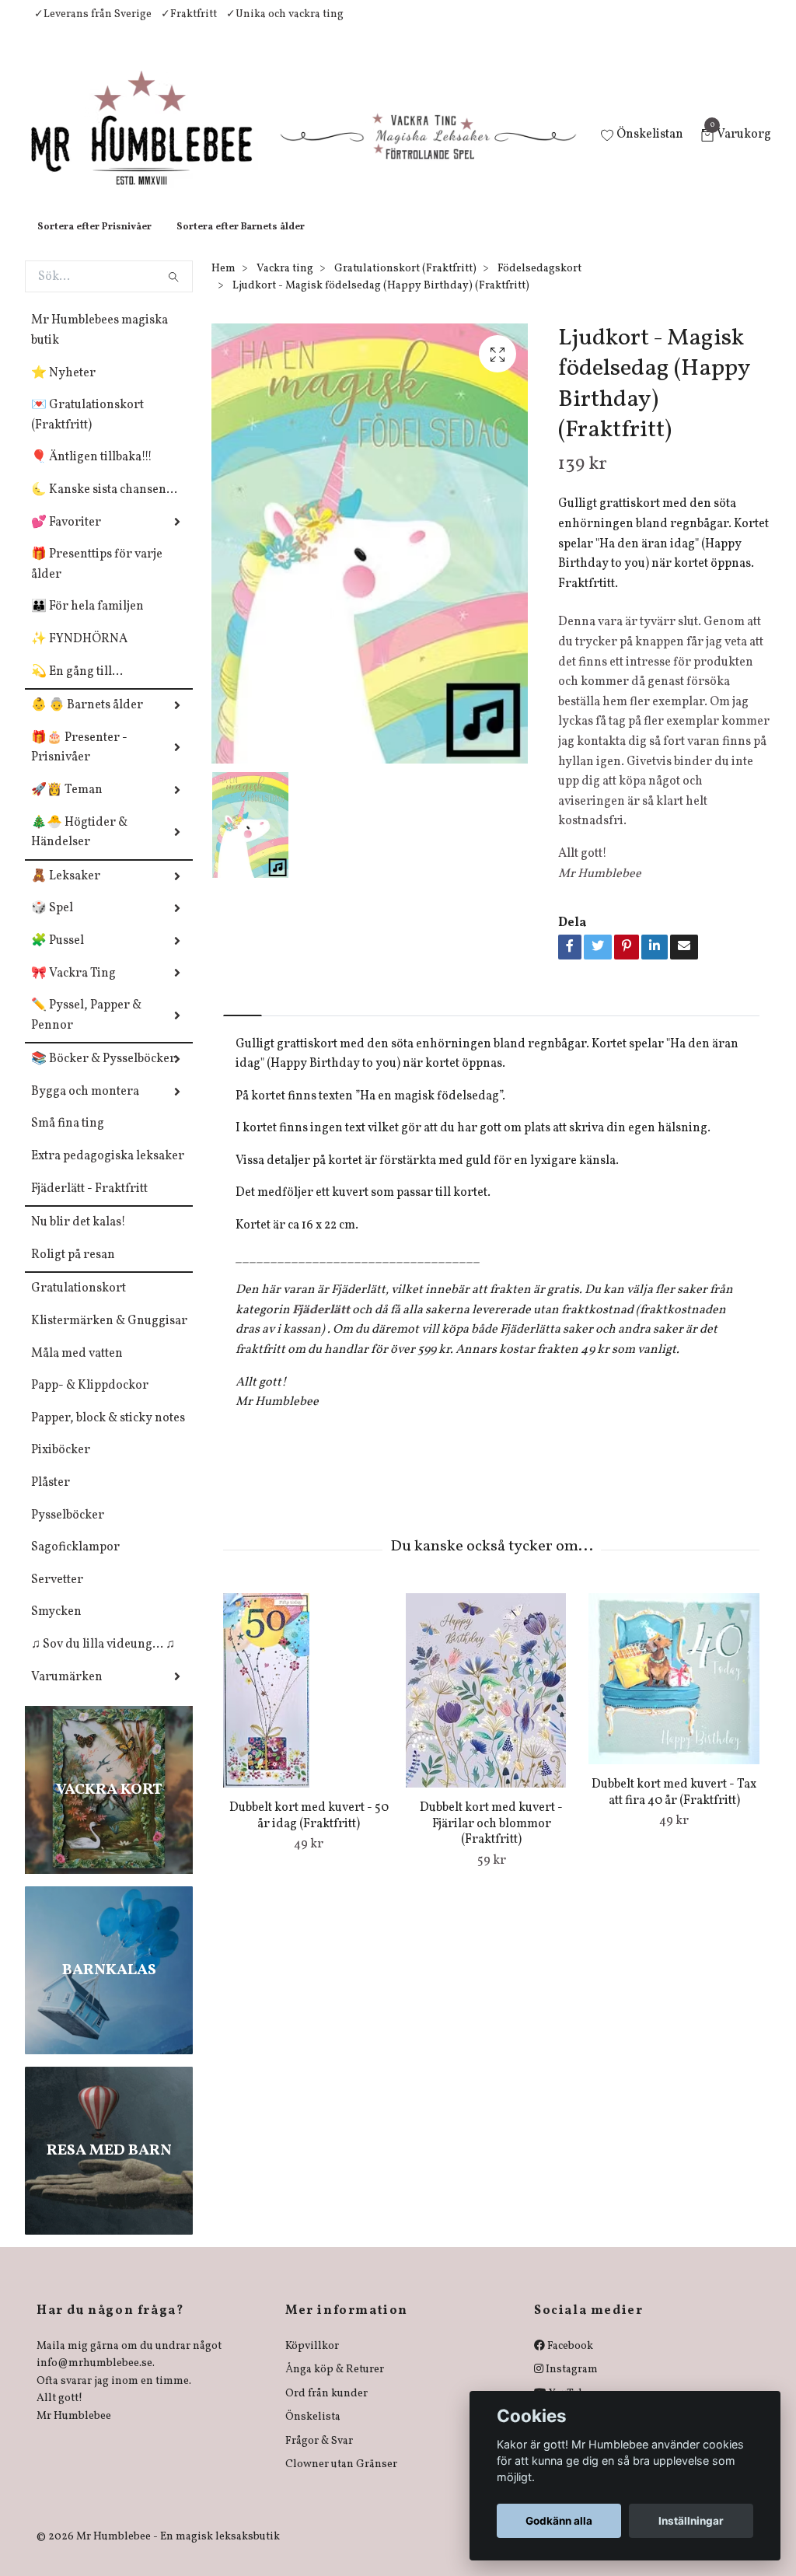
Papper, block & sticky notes (108, 1434)
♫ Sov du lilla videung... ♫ (103, 1660)
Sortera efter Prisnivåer (94, 243)
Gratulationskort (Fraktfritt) (405, 284)
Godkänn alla (559, 2521)
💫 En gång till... (77, 687)
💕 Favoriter (66, 538)
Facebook (569, 2362)
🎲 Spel (52, 924)
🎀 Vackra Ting (73, 989)
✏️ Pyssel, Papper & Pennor (86, 1031)
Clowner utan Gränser (341, 2480)
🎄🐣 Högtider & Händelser (79, 848)
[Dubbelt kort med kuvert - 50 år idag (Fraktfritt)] (309, 1706)
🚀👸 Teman (67, 806)
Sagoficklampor (75, 1563)
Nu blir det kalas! (79, 1238)
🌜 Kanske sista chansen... (104, 505)
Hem (223, 284)
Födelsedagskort (539, 284)
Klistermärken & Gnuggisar (109, 1337)
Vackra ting (285, 284)
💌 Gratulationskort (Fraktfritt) (87, 431)
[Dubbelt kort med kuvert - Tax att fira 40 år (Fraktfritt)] (674, 1694)
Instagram (571, 2385)
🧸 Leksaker (66, 892)
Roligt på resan (73, 1271)
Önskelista (313, 2433)
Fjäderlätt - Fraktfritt (89, 1204)
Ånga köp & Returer (335, 2385)
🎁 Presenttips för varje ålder (97, 580)
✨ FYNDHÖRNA (79, 655)
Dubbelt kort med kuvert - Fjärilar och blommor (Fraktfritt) (491, 1840)
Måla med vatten (77, 1369)
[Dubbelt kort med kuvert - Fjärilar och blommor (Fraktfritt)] (491, 1706)
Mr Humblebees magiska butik (99, 346)
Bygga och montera (85, 1107)
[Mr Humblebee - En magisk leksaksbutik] (154, 145)
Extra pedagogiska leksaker (108, 1172)
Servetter (57, 1596)
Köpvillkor (312, 2362)
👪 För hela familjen (87, 622)
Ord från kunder (326, 2409)
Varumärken (67, 1693)
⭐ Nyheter (63, 389)
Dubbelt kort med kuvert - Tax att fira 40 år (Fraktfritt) (674, 1808)
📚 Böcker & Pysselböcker (103, 1075)
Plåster (51, 1498)
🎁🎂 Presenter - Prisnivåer (79, 764)
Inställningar (691, 2521)
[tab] (243, 1017)
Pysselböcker (68, 1531)
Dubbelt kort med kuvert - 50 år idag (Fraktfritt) (309, 1832)
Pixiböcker (61, 1466)
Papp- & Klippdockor (90, 1401)
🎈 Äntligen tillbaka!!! (92, 473)
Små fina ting (68, 1139)
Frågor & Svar (319, 2457)
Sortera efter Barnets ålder (241, 243)
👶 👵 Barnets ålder (87, 721)
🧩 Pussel (58, 956)
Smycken (56, 1627)
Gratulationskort (79, 1304)
